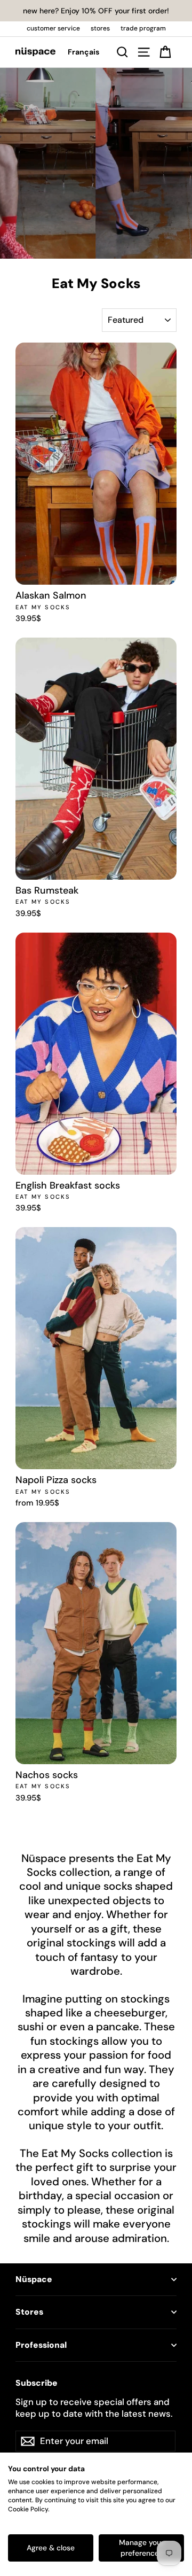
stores (100, 28)
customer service (53, 28)
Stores (29, 2312)
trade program (143, 28)
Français (83, 52)
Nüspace (34, 2279)
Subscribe (37, 2383)
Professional (41, 2345)
